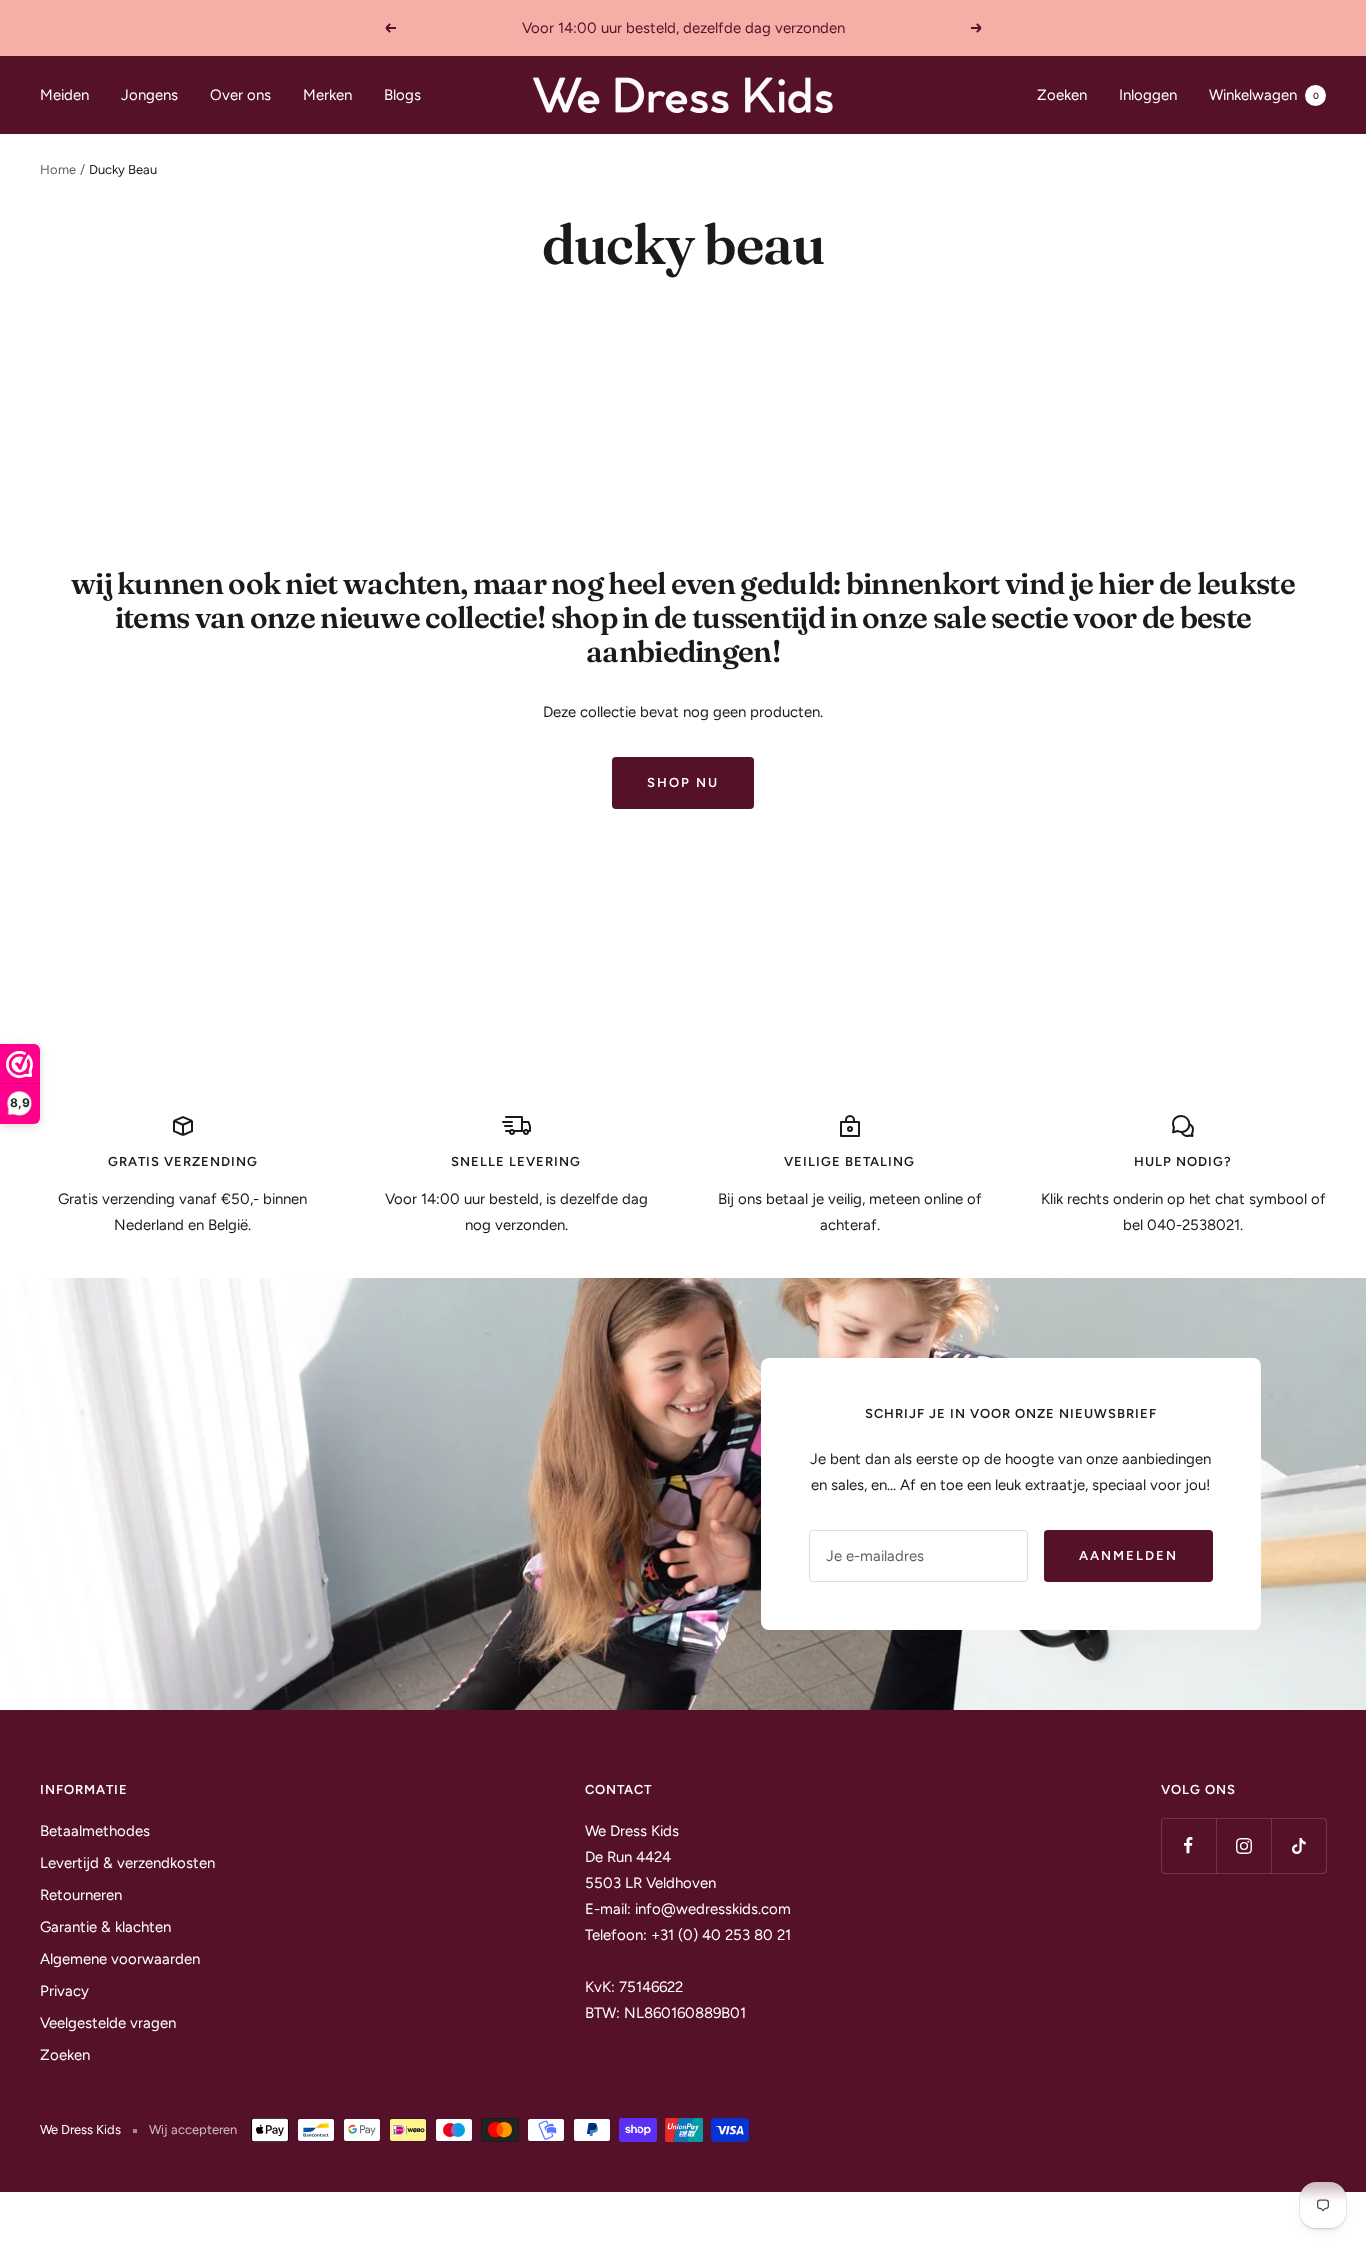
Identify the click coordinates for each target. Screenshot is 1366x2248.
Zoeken (1062, 95)
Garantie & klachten (105, 1927)
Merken (327, 95)
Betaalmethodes (95, 1831)
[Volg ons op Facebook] (1188, 1845)
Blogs (402, 95)
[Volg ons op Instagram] (1243, 1845)
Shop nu (683, 782)
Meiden (64, 95)
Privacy (64, 1991)
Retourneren (81, 1895)
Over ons (240, 95)
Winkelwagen (1264, 95)
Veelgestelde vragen (108, 2023)
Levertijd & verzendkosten (127, 1863)
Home (58, 169)
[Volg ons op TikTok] (1298, 1845)
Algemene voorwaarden (120, 1959)
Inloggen (1148, 95)
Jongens (149, 95)
